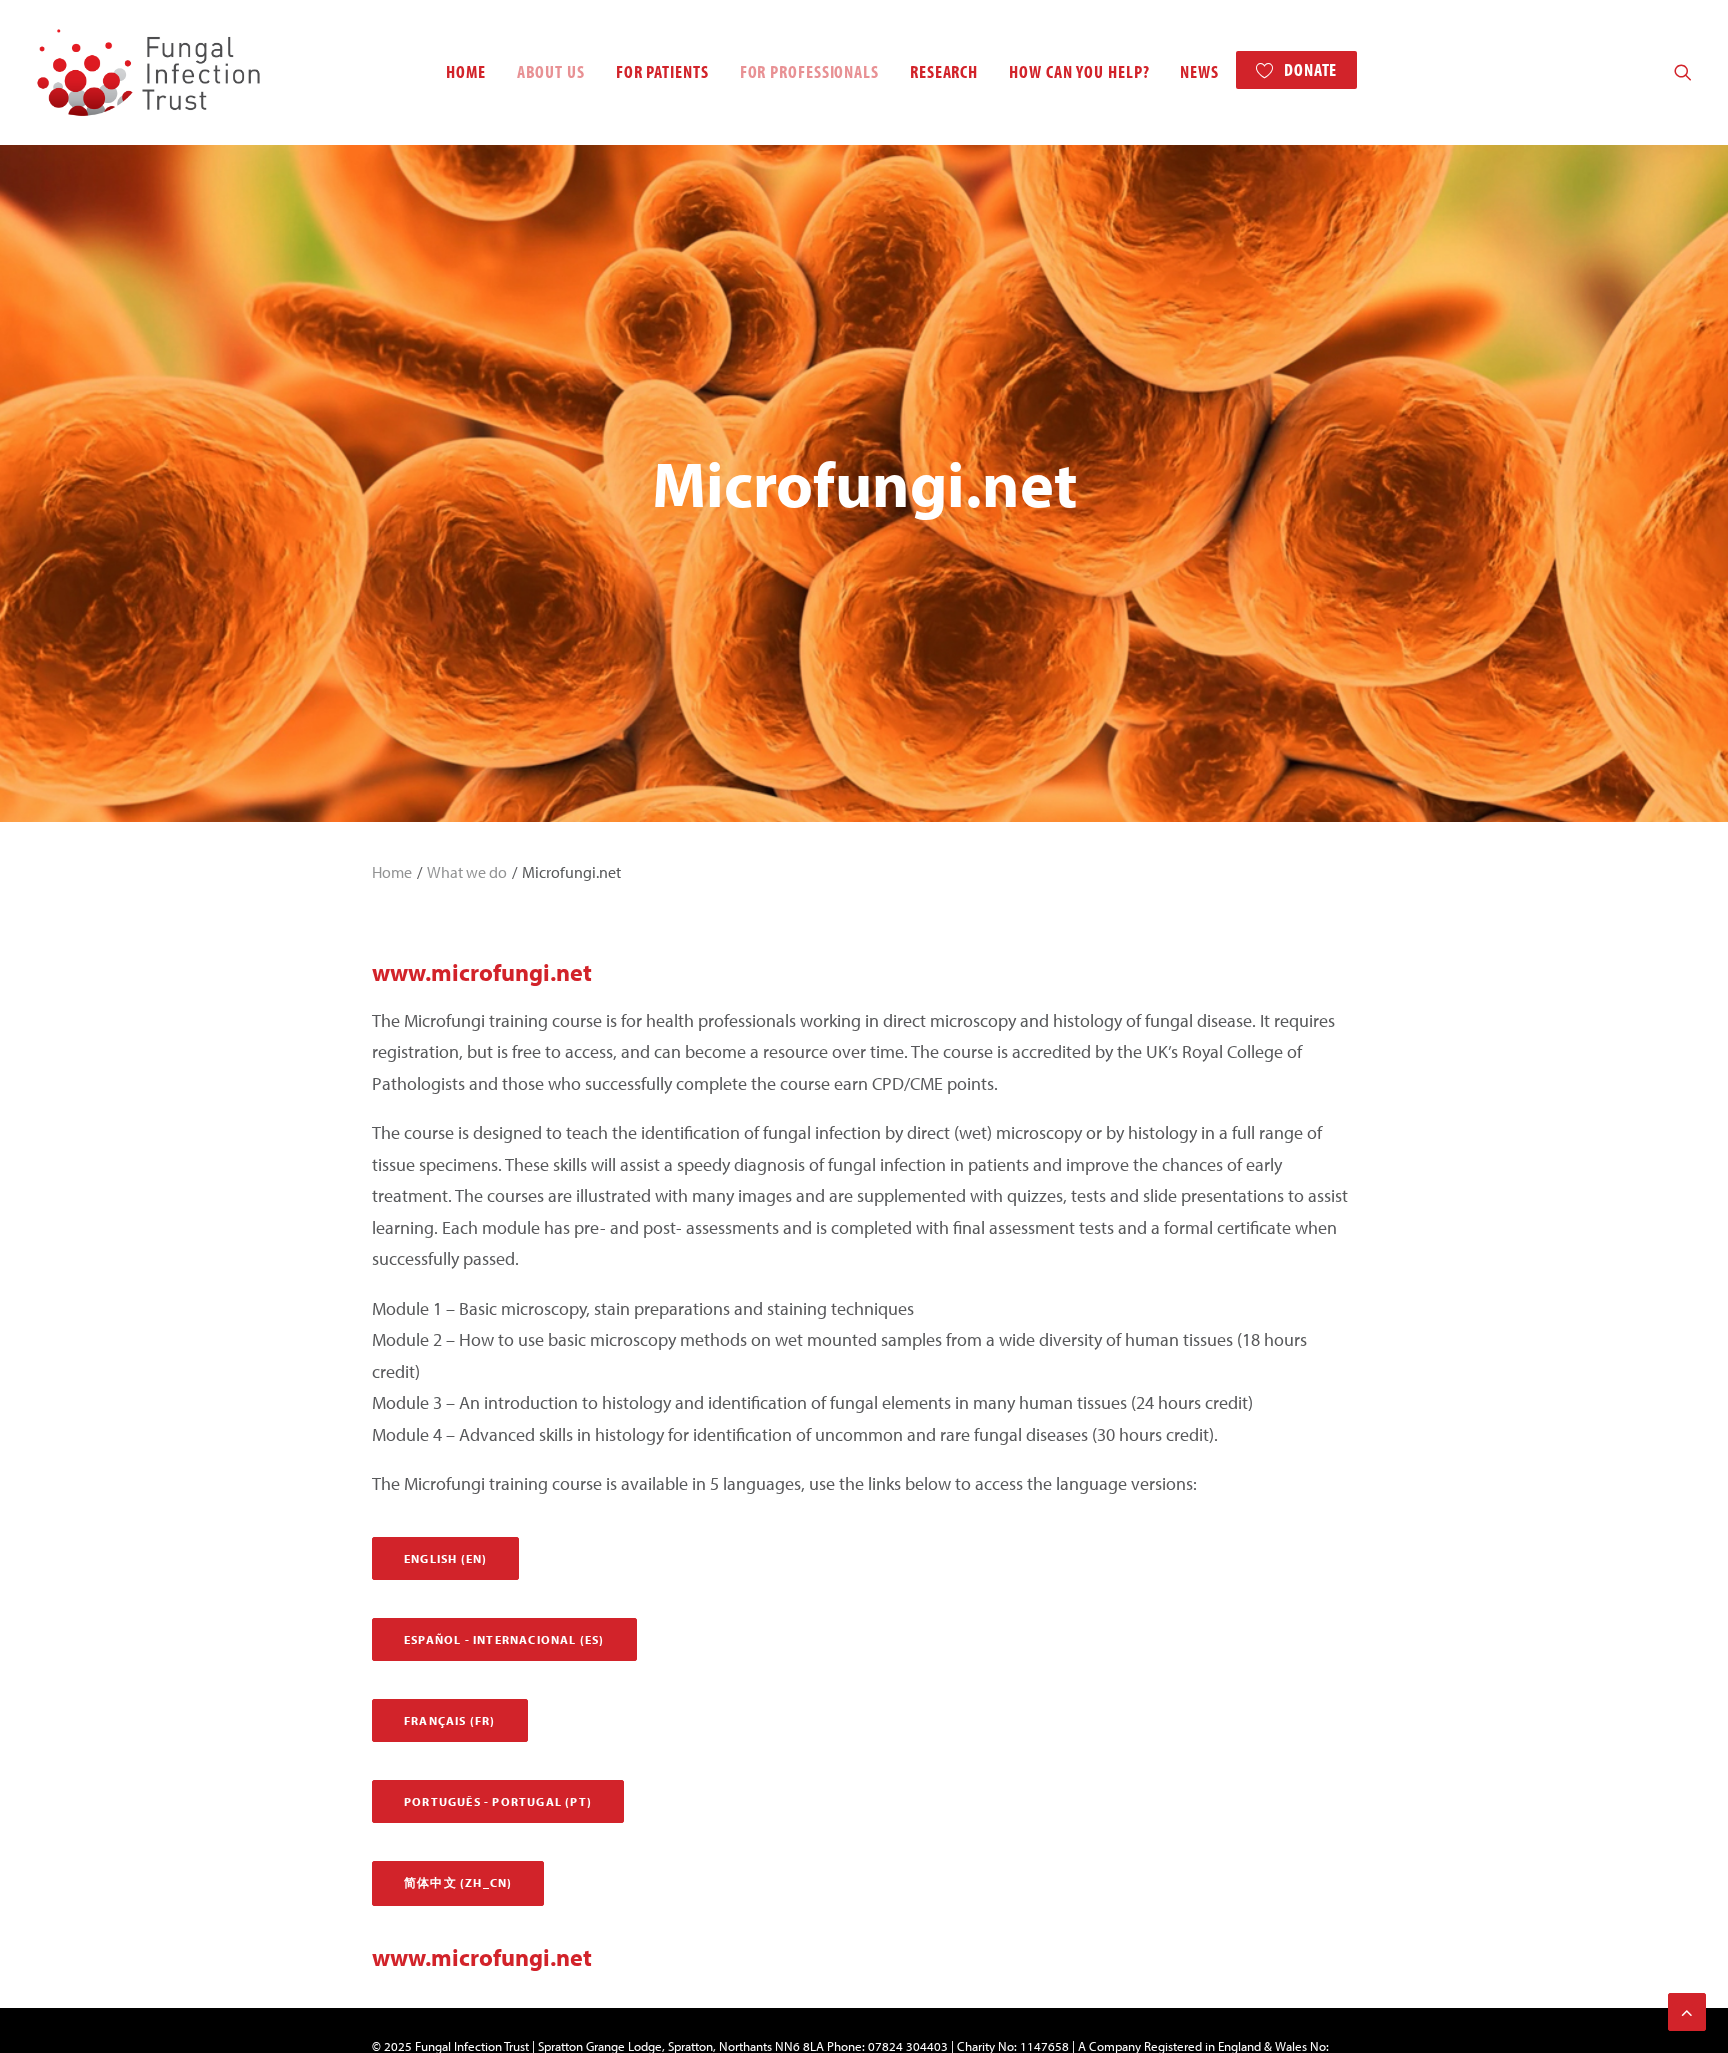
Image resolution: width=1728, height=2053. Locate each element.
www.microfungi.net (482, 972)
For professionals (809, 71)
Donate (1310, 69)
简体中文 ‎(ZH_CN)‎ (458, 1882)
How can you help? (1079, 71)
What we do (467, 872)
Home (466, 71)
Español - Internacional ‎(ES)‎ (504, 1639)
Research (944, 71)
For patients (662, 71)
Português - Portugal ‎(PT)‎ (498, 1801)
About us (551, 71)
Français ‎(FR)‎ (450, 1720)
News (1199, 71)
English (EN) (445, 1558)
